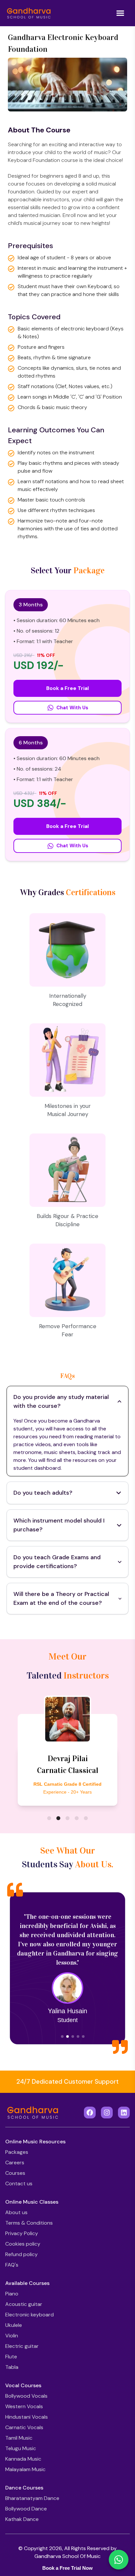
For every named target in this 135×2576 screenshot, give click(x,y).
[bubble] (49, 1818)
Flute (11, 2357)
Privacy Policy (22, 2233)
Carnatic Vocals (24, 2427)
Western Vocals (24, 2406)
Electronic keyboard (29, 2315)
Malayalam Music (25, 2469)
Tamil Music (19, 2438)
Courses (15, 2173)
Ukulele (14, 2325)
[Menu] (120, 13)
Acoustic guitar (24, 2304)
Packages (17, 2152)
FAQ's (12, 2265)
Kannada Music (23, 2459)
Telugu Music (21, 2448)
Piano (12, 2294)
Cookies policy (23, 2244)
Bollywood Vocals (26, 2396)
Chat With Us (72, 708)
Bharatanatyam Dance (32, 2498)
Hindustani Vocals (27, 2417)
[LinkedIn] (124, 2113)
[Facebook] (90, 2113)
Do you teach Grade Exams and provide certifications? (57, 1562)
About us (16, 2212)
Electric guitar (22, 2346)
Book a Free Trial (67, 688)
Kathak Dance (22, 2519)
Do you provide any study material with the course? (61, 1401)
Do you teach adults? (43, 1493)
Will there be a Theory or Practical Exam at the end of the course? (61, 1598)
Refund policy (21, 2254)
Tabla (12, 2367)
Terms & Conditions (29, 2223)
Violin (12, 2336)
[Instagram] (107, 2113)
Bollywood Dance (26, 2509)
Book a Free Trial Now (67, 2568)
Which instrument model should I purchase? (59, 1525)
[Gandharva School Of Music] (29, 13)
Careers (15, 2163)
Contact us (19, 2183)
